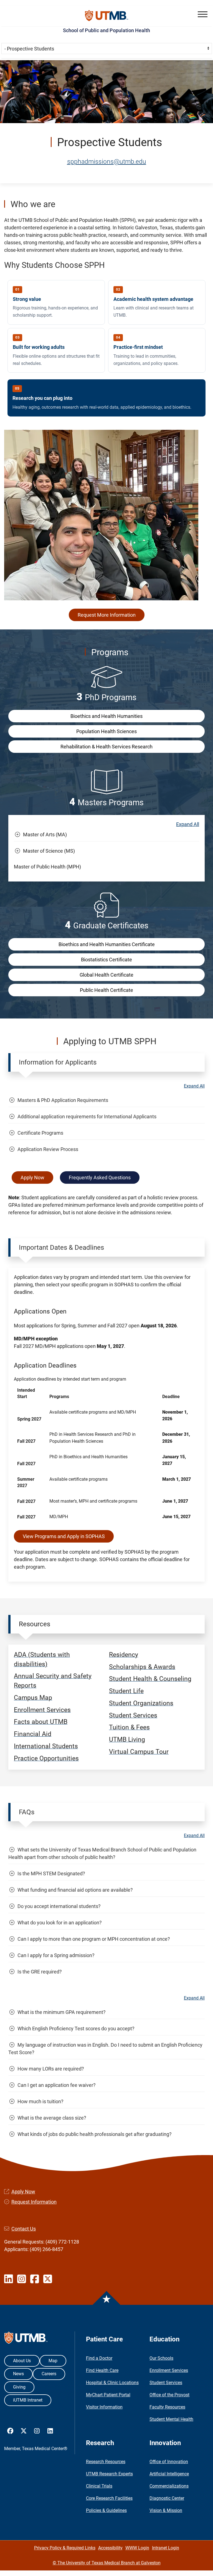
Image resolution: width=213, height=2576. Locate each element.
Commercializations (169, 2486)
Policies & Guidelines (106, 2510)
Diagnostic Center (167, 2498)
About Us (22, 2361)
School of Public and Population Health (106, 30)
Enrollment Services (169, 2370)
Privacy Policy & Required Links (65, 2548)
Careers (49, 2374)
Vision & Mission (166, 2510)
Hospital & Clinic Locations (112, 2383)
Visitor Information (104, 2407)
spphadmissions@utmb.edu (107, 161)
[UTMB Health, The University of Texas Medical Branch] (26, 2339)
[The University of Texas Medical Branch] (107, 16)
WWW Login (137, 2548)
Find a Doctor (99, 2358)
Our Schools (161, 2358)
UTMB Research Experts (109, 2474)
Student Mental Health (171, 2419)
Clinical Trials (99, 2486)
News (18, 2374)
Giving (19, 2387)
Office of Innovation (169, 2462)
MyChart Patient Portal (108, 2395)
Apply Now (32, 1178)
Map (53, 2361)
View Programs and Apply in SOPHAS (64, 1536)
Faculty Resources (167, 2407)
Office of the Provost (169, 2395)
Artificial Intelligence (169, 2474)
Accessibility (110, 2548)
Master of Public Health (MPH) (47, 867)
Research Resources (106, 2462)
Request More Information (107, 615)
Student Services (166, 2383)
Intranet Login (166, 2548)
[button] (203, 14)
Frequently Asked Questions (100, 1178)
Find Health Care (102, 2370)
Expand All (188, 824)
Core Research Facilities (109, 2498)
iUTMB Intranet (28, 2400)
